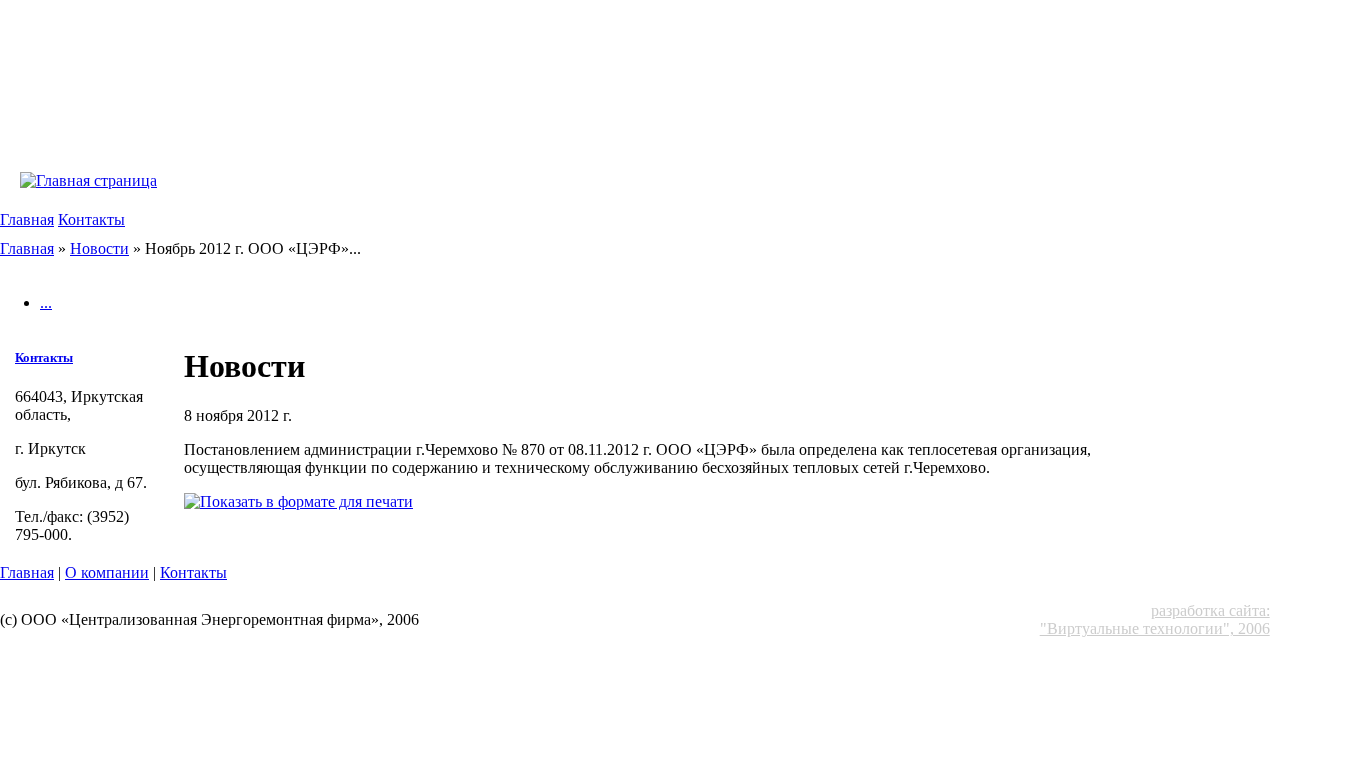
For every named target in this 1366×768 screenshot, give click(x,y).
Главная (27, 219)
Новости (99, 248)
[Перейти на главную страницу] (88, 180)
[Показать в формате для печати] (298, 501)
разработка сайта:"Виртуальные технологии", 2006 (1155, 619)
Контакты (91, 219)
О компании (107, 572)
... (46, 302)
